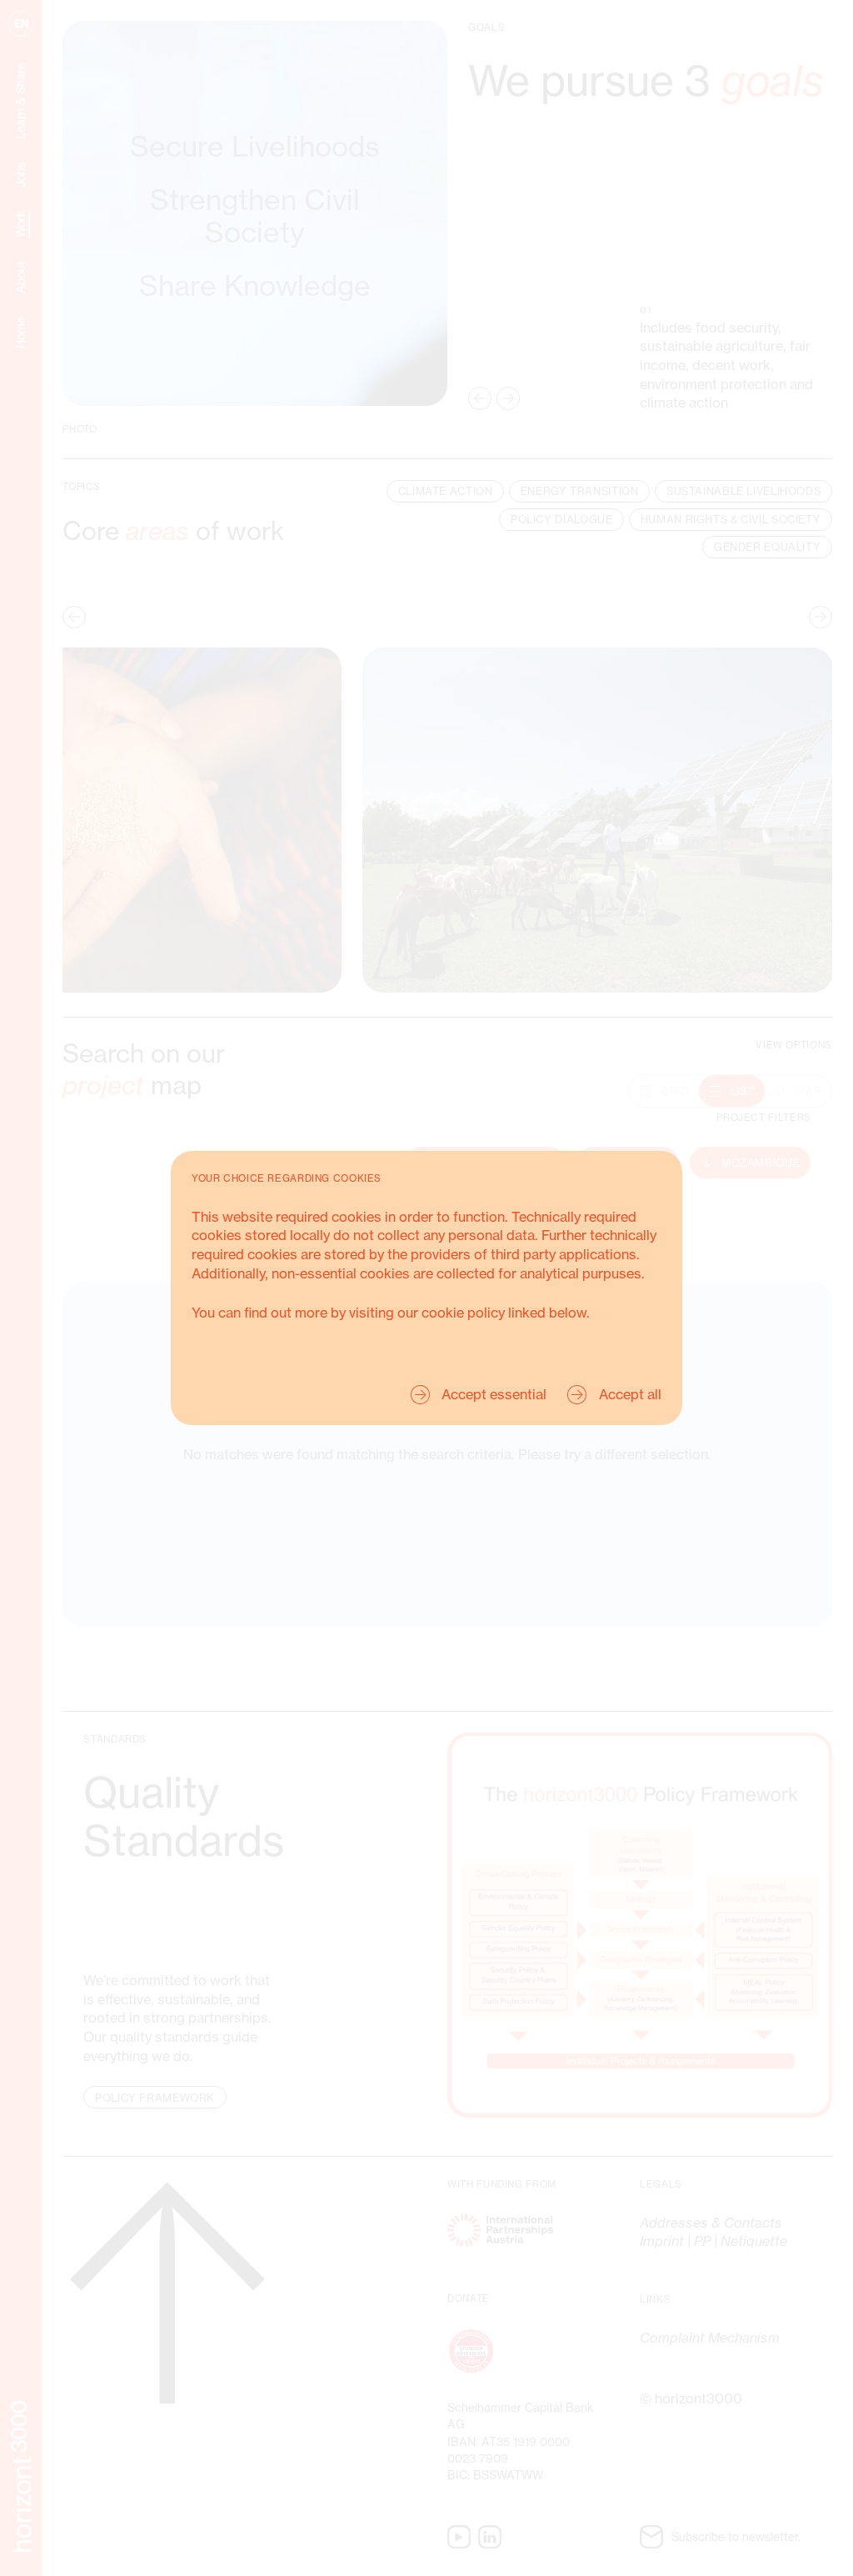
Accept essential (494, 1394)
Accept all (630, 1394)
